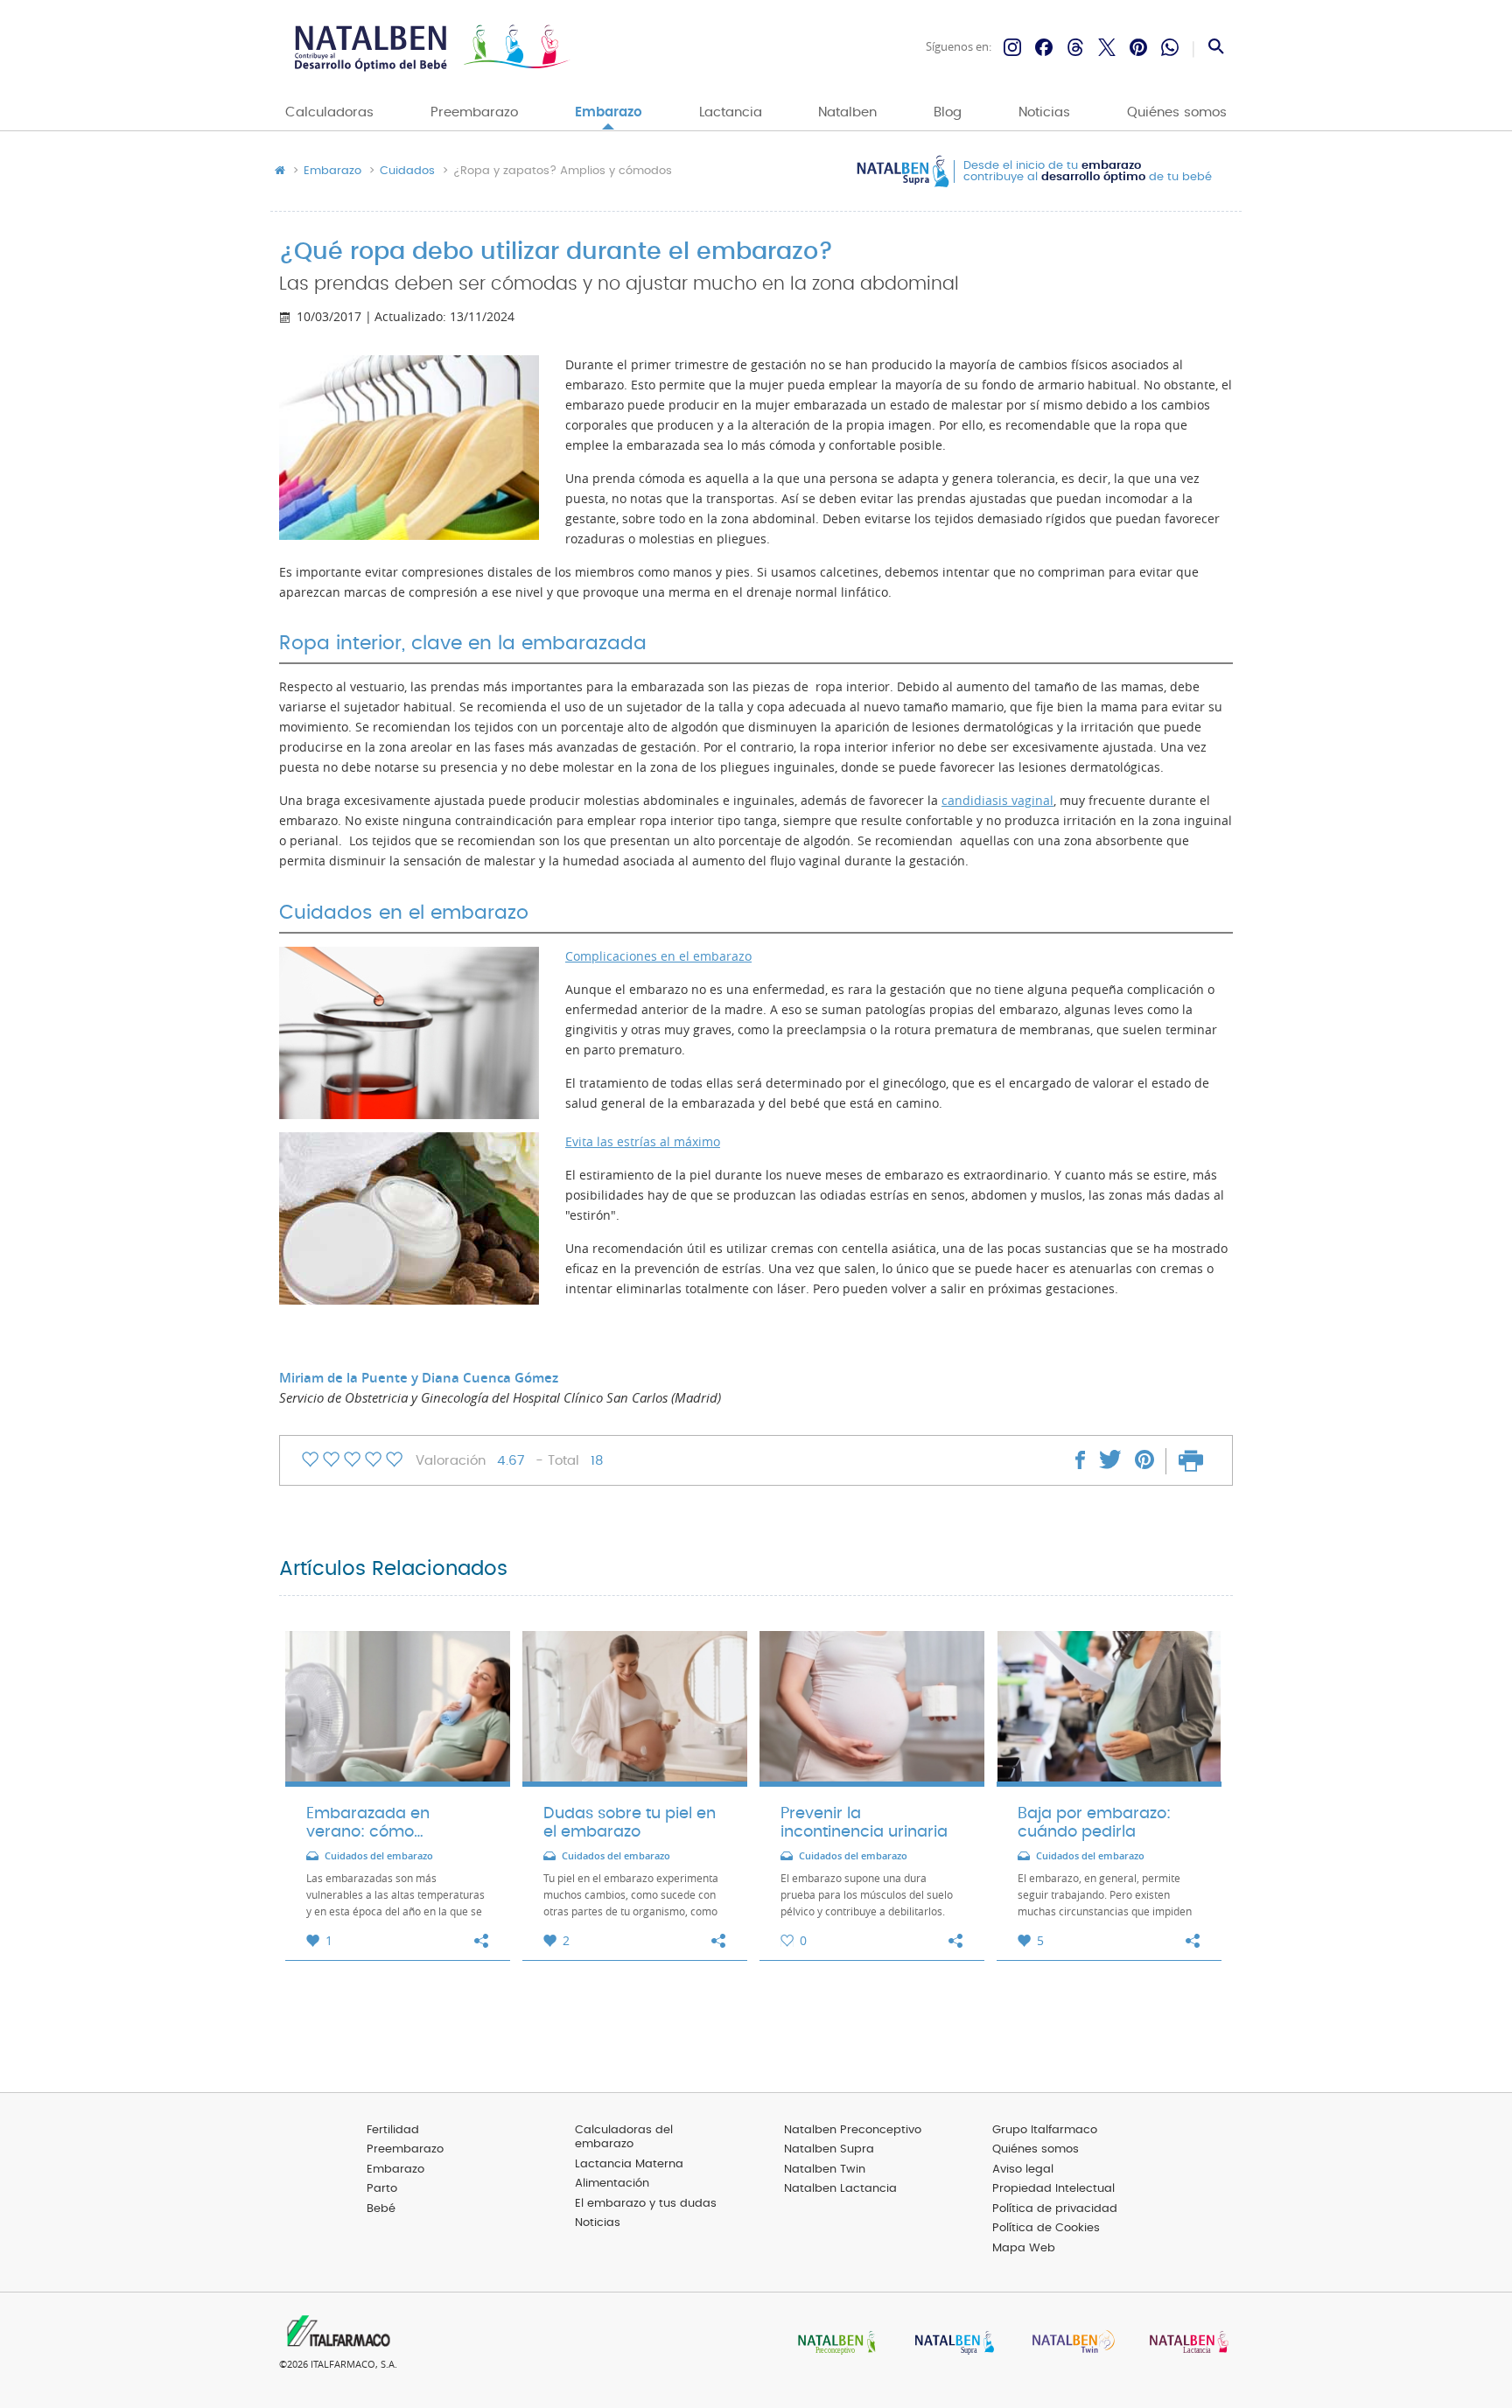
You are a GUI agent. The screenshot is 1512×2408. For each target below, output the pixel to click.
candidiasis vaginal (997, 801)
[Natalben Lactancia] (1185, 2344)
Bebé (381, 2209)
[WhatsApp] (1170, 47)
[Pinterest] (1138, 47)
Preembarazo (474, 112)
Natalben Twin (825, 2170)
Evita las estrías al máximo (643, 1142)
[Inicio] (430, 48)
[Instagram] (1012, 47)
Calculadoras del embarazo (624, 2138)
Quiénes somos (1177, 112)
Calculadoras (329, 112)
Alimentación (612, 2184)
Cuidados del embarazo (379, 1856)
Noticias (1044, 112)
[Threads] (1075, 47)
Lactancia (731, 112)
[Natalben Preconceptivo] (833, 2344)
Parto (382, 2189)
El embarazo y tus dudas (646, 2204)
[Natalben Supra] (950, 2344)
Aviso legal (1023, 2170)
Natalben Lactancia (840, 2189)
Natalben (847, 112)
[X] (1107, 47)
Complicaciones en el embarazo (658, 956)
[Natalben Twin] (1067, 2344)
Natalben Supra (829, 2149)
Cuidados (407, 171)
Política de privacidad (1055, 2209)
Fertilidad (393, 2130)
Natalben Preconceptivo (853, 2130)
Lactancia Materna (629, 2164)
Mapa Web (1024, 2248)
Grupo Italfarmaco (1045, 2130)
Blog (948, 112)
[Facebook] (1044, 47)
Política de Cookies (1046, 2228)
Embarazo (609, 112)
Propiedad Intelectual (1053, 2189)
